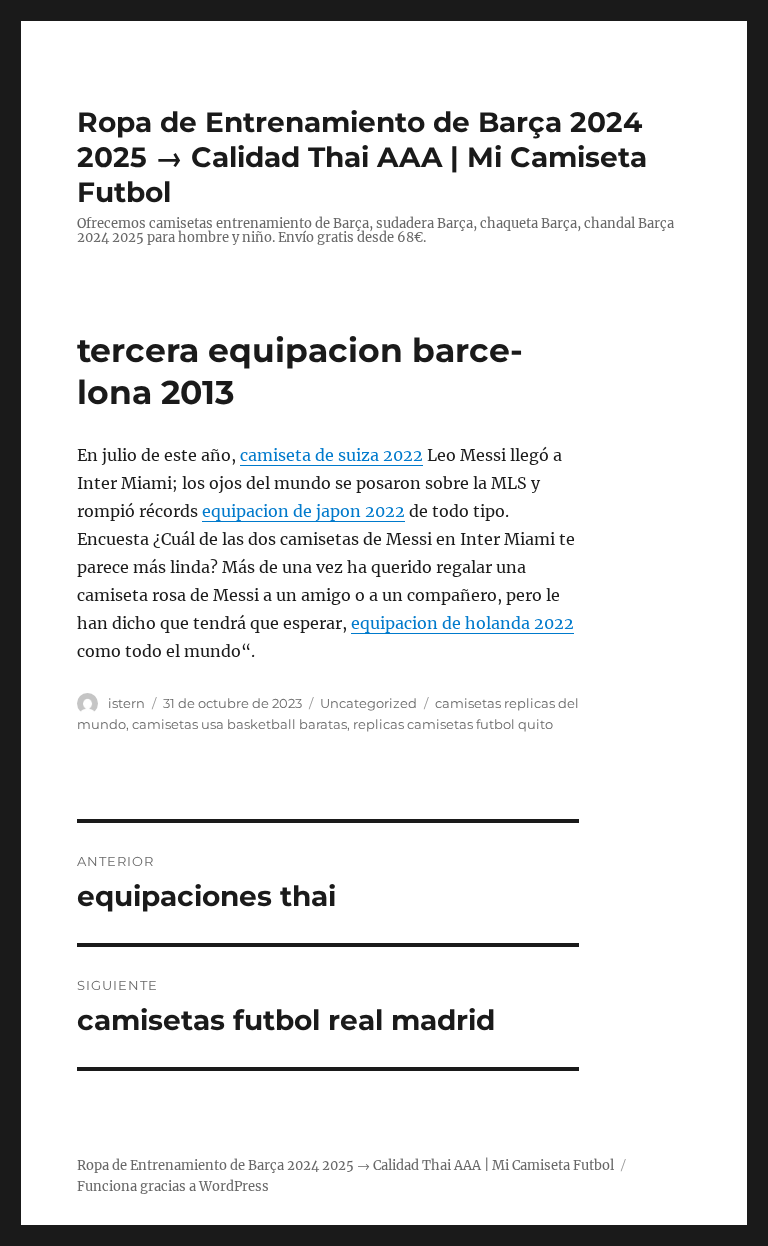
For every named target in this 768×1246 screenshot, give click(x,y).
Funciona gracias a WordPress (173, 1186)
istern (126, 703)
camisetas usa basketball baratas (239, 724)
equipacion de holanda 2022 (462, 623)
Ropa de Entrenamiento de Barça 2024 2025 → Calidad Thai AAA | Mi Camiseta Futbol (362, 157)
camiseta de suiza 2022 (331, 455)
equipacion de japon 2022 (303, 511)
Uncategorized (368, 703)
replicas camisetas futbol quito (453, 724)
